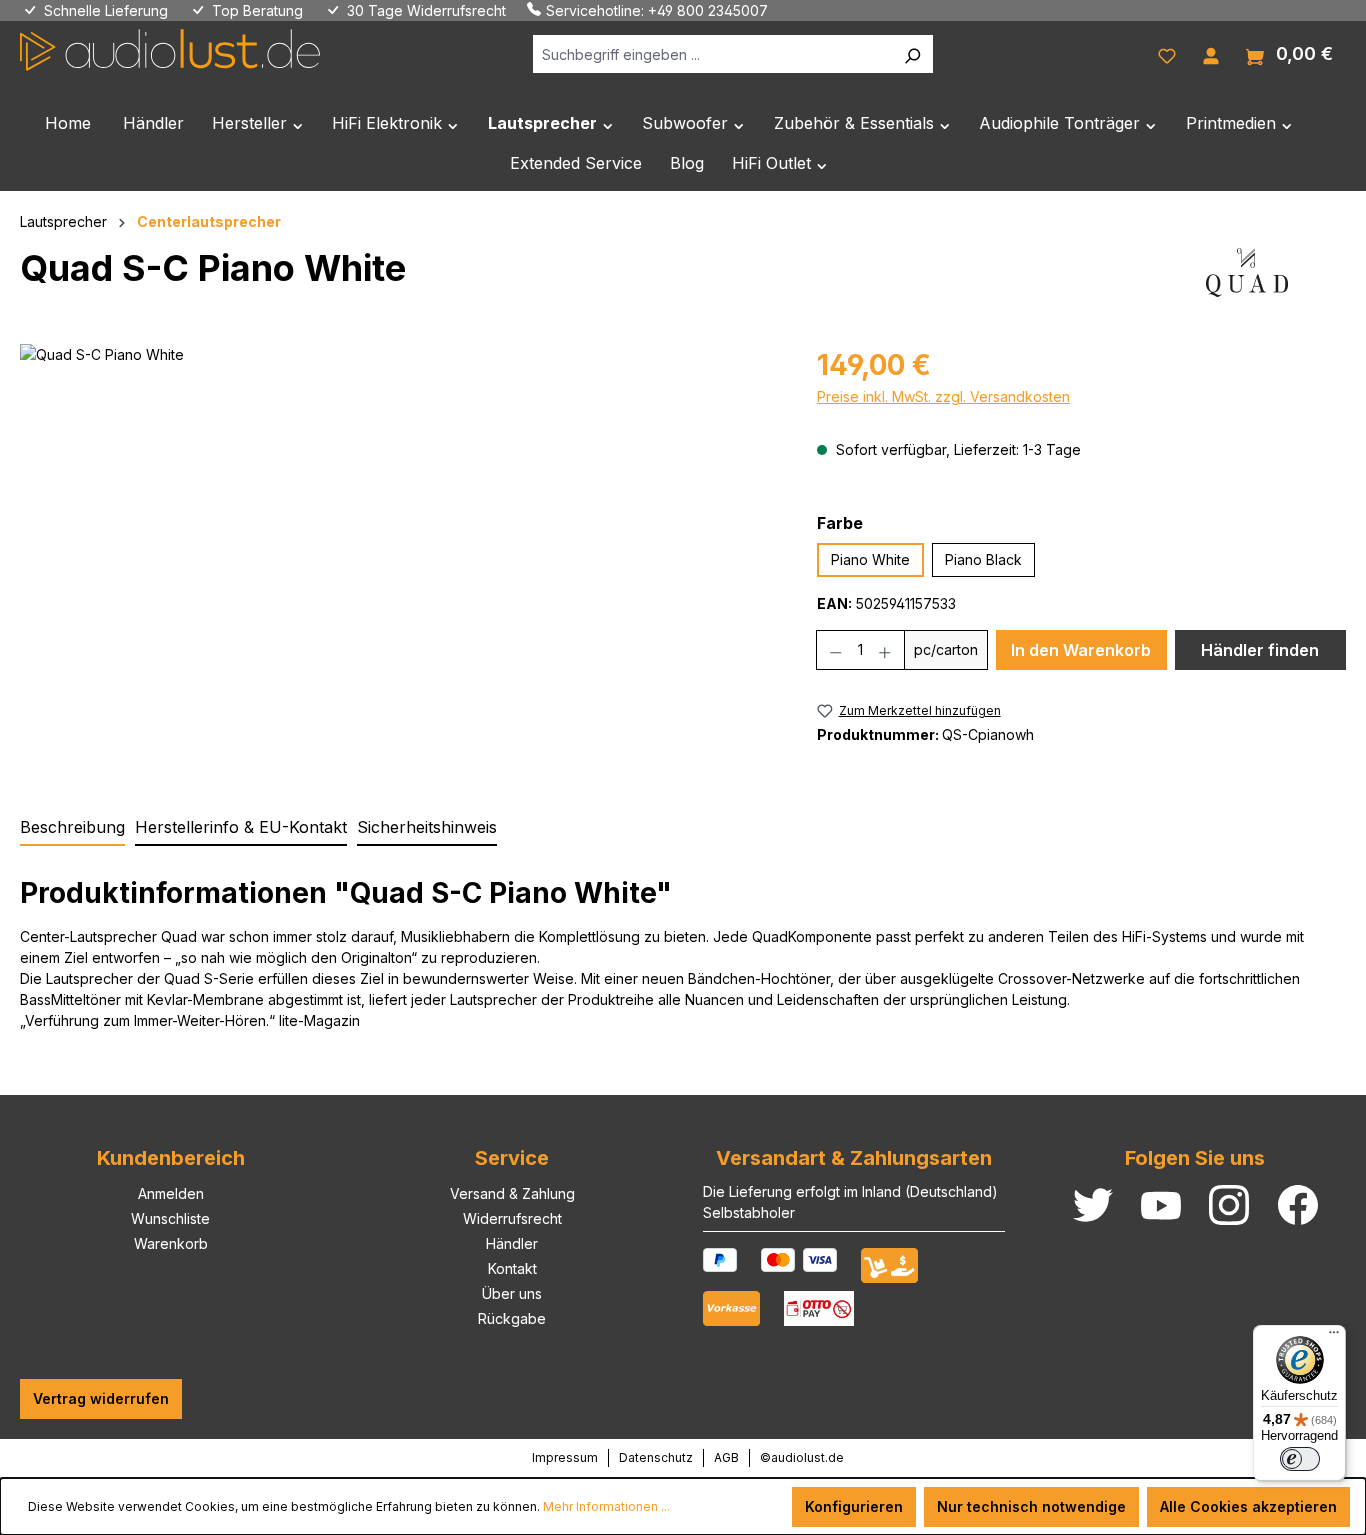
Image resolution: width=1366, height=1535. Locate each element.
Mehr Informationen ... (606, 1506)
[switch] (1300, 1459)
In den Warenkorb (1081, 650)
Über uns (512, 1293)
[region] (398, 559)
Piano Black (983, 559)
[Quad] (1247, 276)
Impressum (565, 1457)
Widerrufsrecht (512, 1218)
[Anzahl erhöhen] (885, 650)
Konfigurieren (854, 1506)
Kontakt (512, 1268)
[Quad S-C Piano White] (398, 559)
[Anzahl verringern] (835, 650)
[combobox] (712, 54)
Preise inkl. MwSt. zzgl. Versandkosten (943, 396)
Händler (512, 1243)
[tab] (72, 828)
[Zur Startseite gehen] (170, 50)
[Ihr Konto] (1211, 54)
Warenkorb (171, 1243)
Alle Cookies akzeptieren (1248, 1506)
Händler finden (1260, 650)
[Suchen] (912, 54)
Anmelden (171, 1193)
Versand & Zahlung (512, 1193)
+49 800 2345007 (708, 10)
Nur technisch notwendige (1031, 1506)
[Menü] (1334, 1337)
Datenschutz (656, 1457)
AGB (726, 1457)
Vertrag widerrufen (101, 1398)
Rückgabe (512, 1318)
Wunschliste (170, 1218)
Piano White (870, 559)
